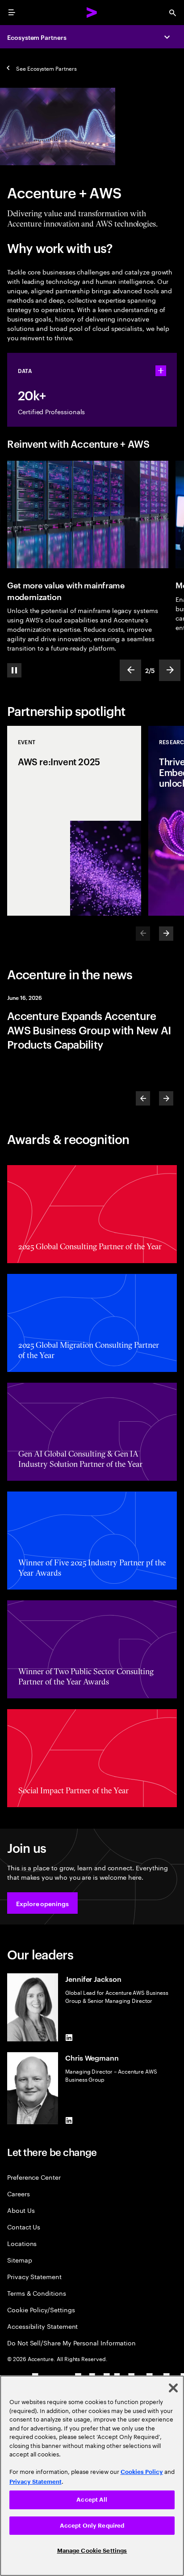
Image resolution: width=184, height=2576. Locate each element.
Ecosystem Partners (37, 37)
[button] (42, 1903)
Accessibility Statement (42, 2326)
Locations (22, 2243)
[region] (92, 2476)
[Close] (173, 2388)
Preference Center (34, 2177)
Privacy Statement (34, 2276)
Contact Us (24, 2227)
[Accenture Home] (92, 13)
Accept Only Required (92, 2526)
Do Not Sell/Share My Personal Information (71, 2342)
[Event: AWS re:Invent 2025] (74, 821)
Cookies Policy (142, 2472)
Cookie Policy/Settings (41, 2309)
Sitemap (20, 2260)
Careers (19, 2193)
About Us (21, 2210)
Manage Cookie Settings (92, 2551)
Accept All (92, 2500)
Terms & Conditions (37, 2293)
